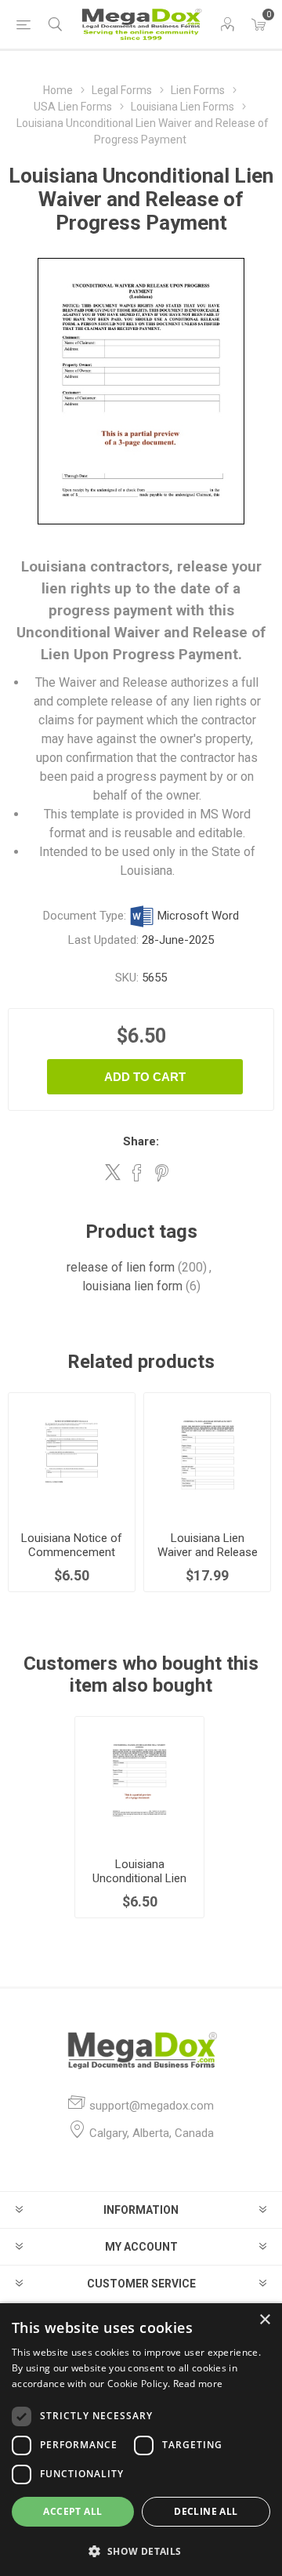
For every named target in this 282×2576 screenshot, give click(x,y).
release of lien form (121, 1267)
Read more (198, 2384)
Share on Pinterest (162, 1173)
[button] (141, 2551)
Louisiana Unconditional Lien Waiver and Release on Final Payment (139, 1885)
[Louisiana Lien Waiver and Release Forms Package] (207, 1456)
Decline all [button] (206, 2511)
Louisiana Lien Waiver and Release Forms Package (208, 1552)
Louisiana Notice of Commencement (72, 1545)
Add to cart (145, 1077)
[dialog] (141, 2440)
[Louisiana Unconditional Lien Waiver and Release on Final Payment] (140, 1781)
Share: (141, 1141)
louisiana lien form (132, 1286)
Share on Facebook (137, 1173)
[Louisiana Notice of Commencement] (72, 1456)
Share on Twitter (113, 1172)
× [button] (264, 2320)
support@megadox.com (152, 2106)
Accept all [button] (72, 2511)
